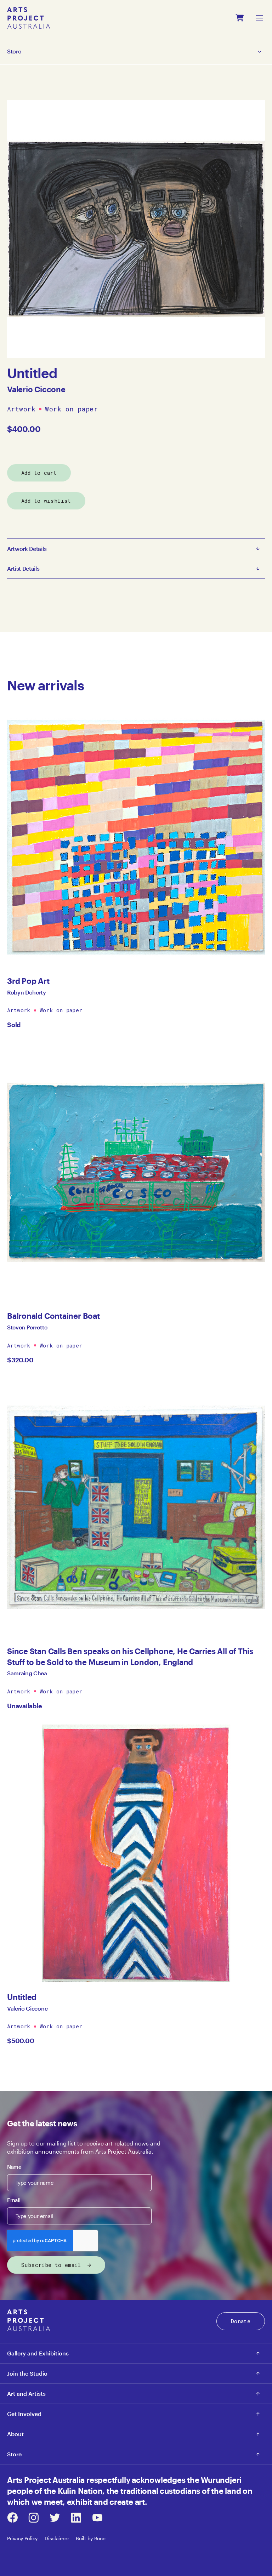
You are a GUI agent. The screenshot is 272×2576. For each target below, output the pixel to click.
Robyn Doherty (27, 992)
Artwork (21, 409)
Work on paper (71, 409)
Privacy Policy (22, 2538)
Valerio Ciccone (36, 389)
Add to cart (39, 473)
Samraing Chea (27, 1673)
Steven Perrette (27, 1327)
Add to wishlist (46, 501)
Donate (241, 2321)
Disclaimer (57, 2538)
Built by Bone (90, 2538)
